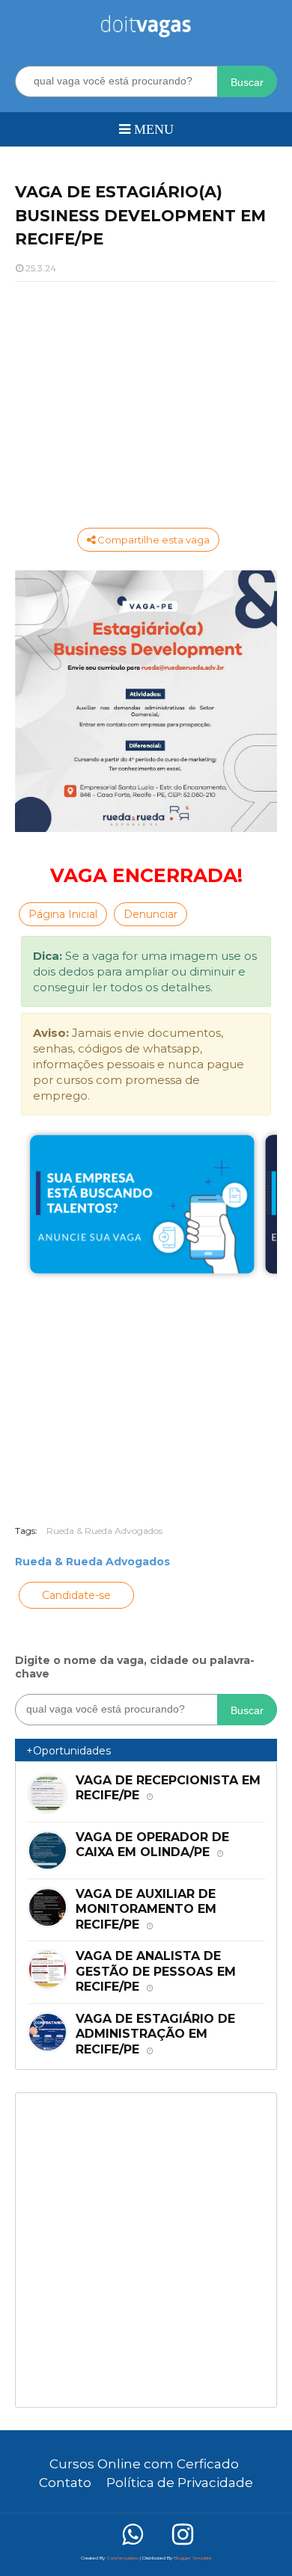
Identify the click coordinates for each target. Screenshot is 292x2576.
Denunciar (150, 914)
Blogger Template (193, 2558)
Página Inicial (63, 914)
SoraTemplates (122, 2558)
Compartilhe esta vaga (152, 540)
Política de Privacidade (180, 2483)
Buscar (247, 82)
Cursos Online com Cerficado (144, 2464)
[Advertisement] (146, 401)
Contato (65, 2483)
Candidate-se (76, 1595)
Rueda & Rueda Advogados (104, 1531)
